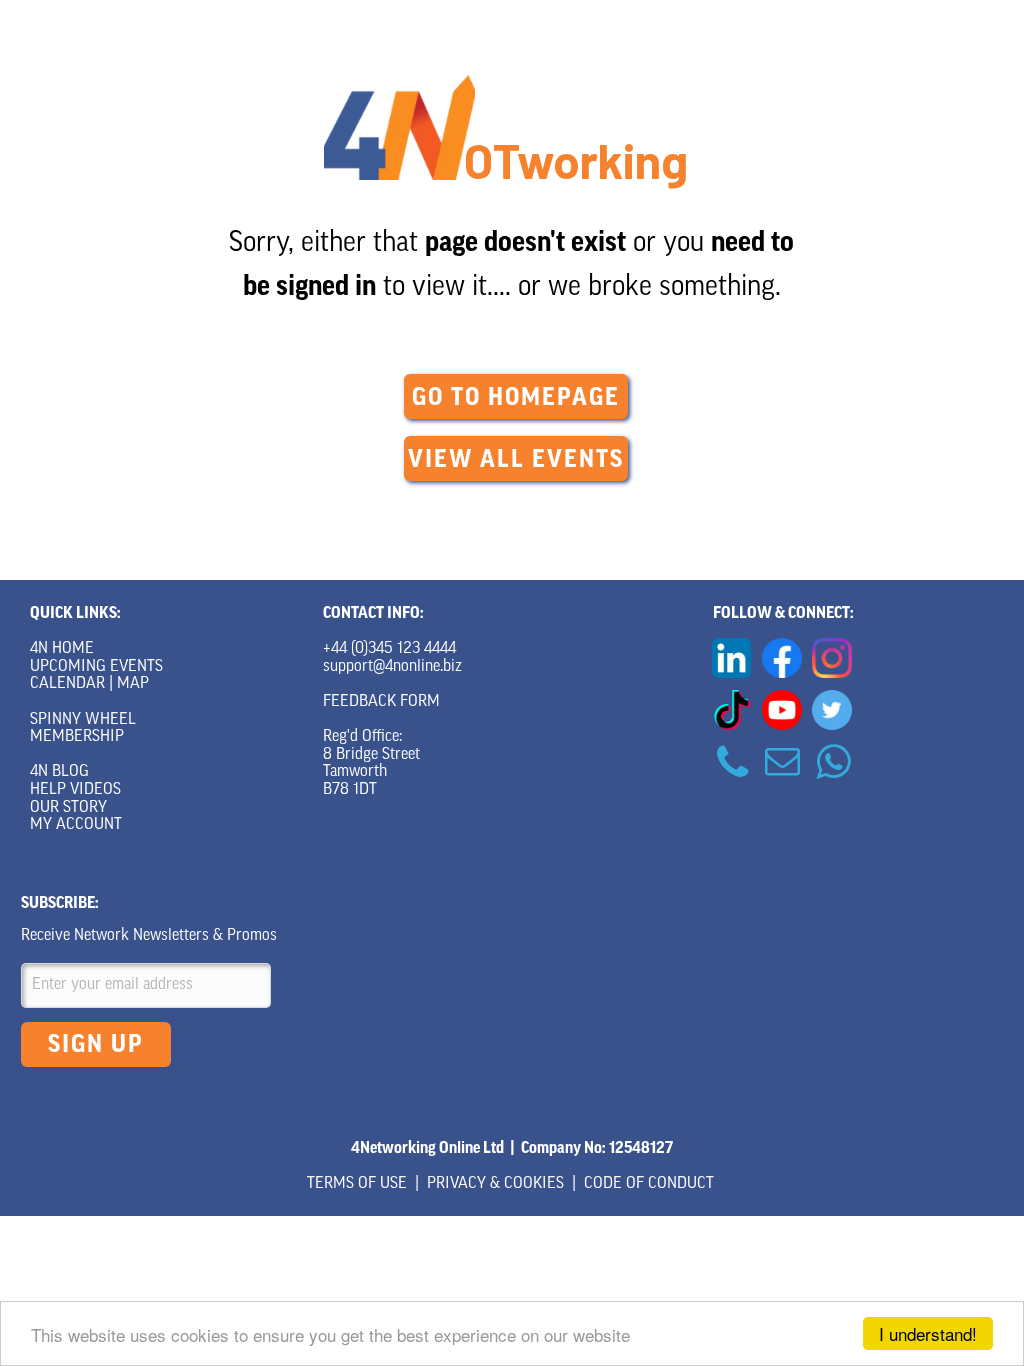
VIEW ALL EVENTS (516, 459)
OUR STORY (68, 808)
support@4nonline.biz (392, 667)
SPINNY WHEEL (83, 720)
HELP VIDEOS (75, 790)
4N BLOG (59, 772)
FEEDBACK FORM (381, 702)
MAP (133, 684)
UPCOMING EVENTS (96, 667)
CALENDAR (67, 684)
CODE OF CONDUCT (649, 1184)
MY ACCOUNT (76, 825)
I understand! (928, 1333)
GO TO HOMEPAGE (516, 397)
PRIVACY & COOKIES (495, 1184)
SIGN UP (96, 1044)
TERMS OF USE (357, 1184)
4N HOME (62, 649)
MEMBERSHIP (77, 737)
